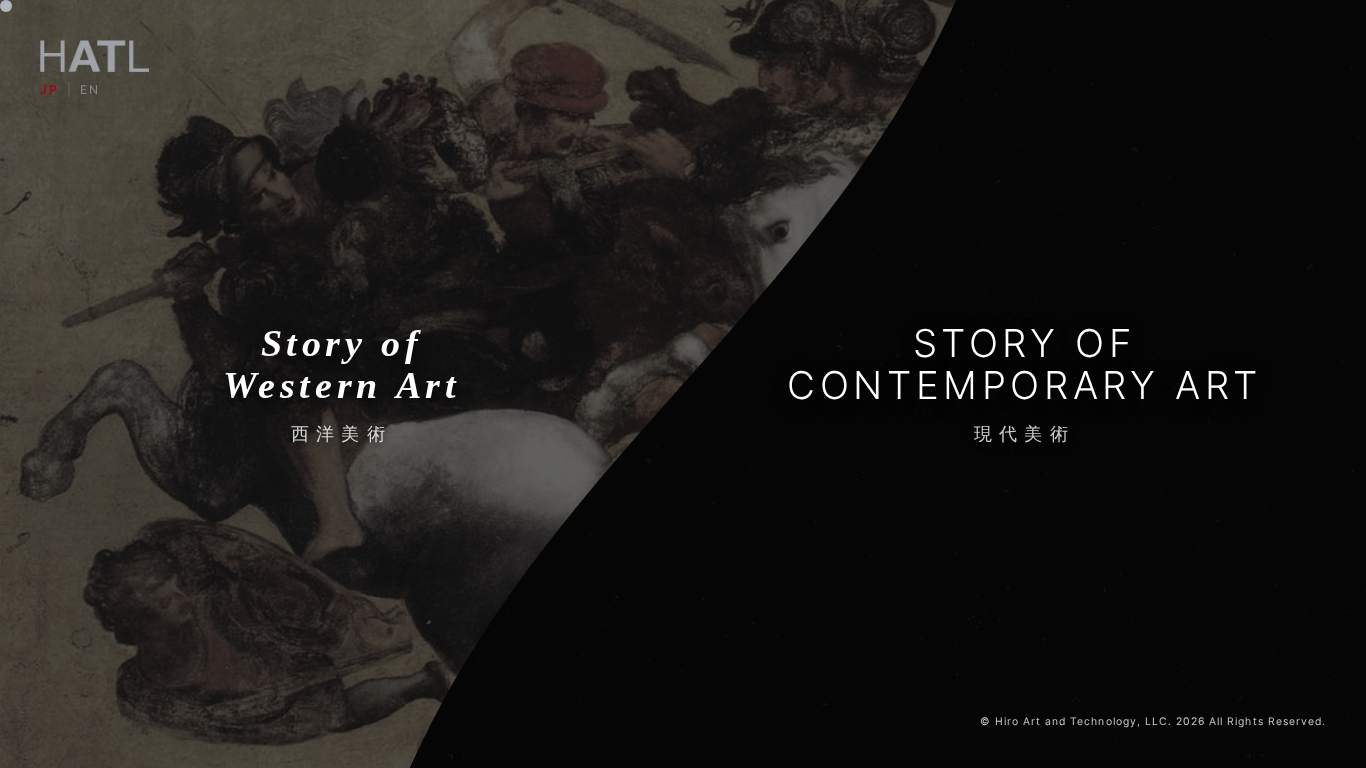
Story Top (682, 413)
